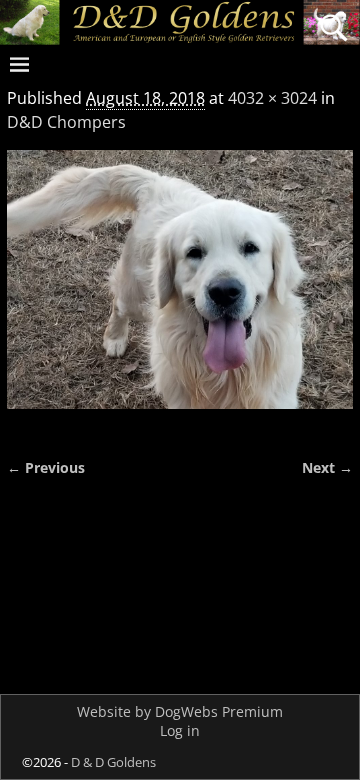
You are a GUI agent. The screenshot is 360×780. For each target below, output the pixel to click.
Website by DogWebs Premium (180, 711)
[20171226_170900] (180, 291)
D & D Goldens (113, 762)
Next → (327, 467)
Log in (180, 730)
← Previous (46, 467)
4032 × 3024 (272, 98)
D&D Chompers (66, 122)
